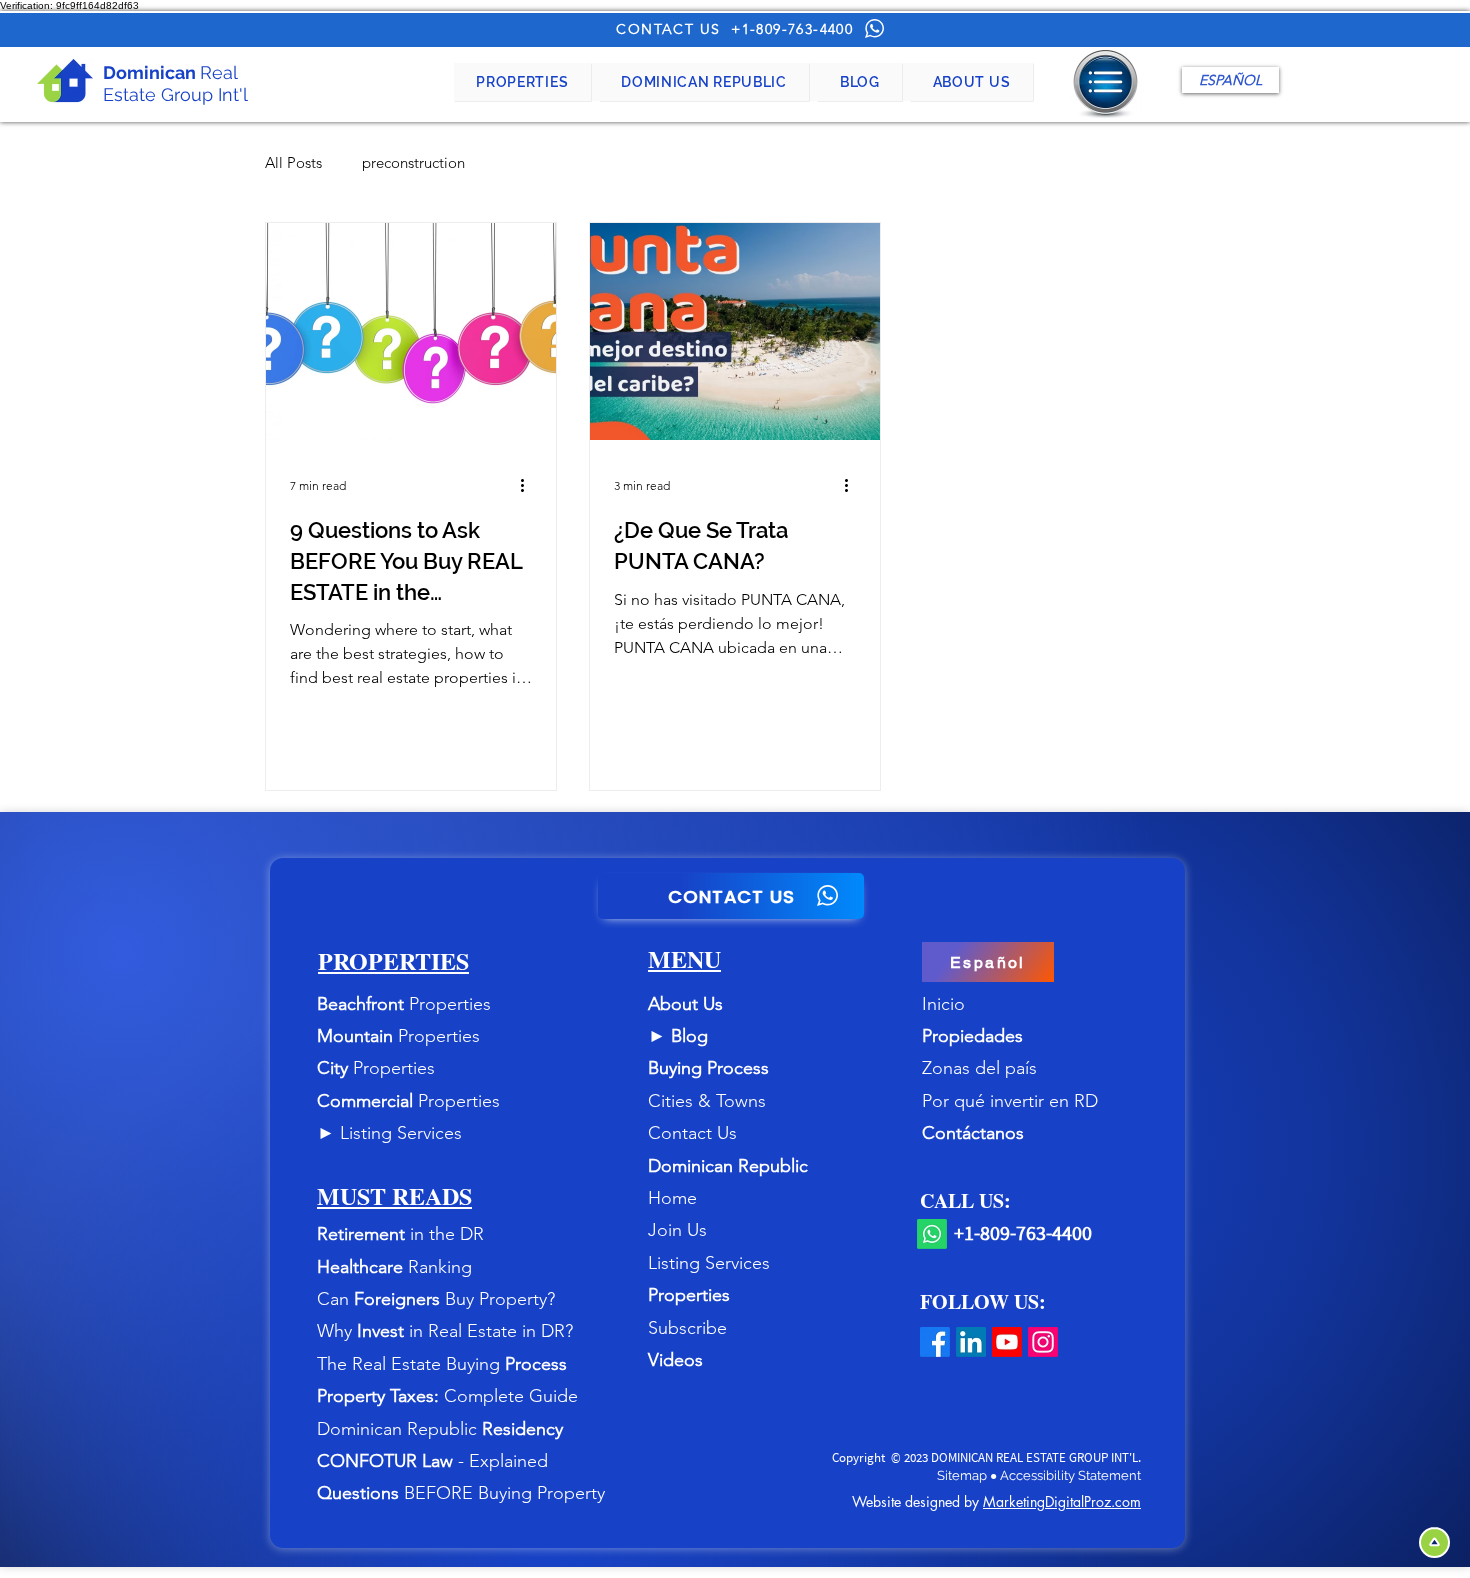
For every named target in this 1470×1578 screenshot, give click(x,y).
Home (672, 1198)
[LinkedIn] (971, 1342)
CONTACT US (668, 29)
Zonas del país (979, 1068)
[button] (522, 82)
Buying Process (708, 1068)
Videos (675, 1360)
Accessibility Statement (1070, 1475)
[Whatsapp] (932, 1234)
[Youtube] (1007, 1342)
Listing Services (401, 1133)
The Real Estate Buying (411, 1364)
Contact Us (692, 1133)
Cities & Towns (707, 1101)
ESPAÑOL (1230, 80)
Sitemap (963, 1475)
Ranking (440, 1267)
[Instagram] (1043, 1342)
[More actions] (529, 485)
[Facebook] (935, 1342)
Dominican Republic (728, 1166)
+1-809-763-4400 (792, 29)
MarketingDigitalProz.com (1062, 1501)
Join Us (677, 1230)
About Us (685, 1004)
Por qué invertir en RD (1010, 1101)
